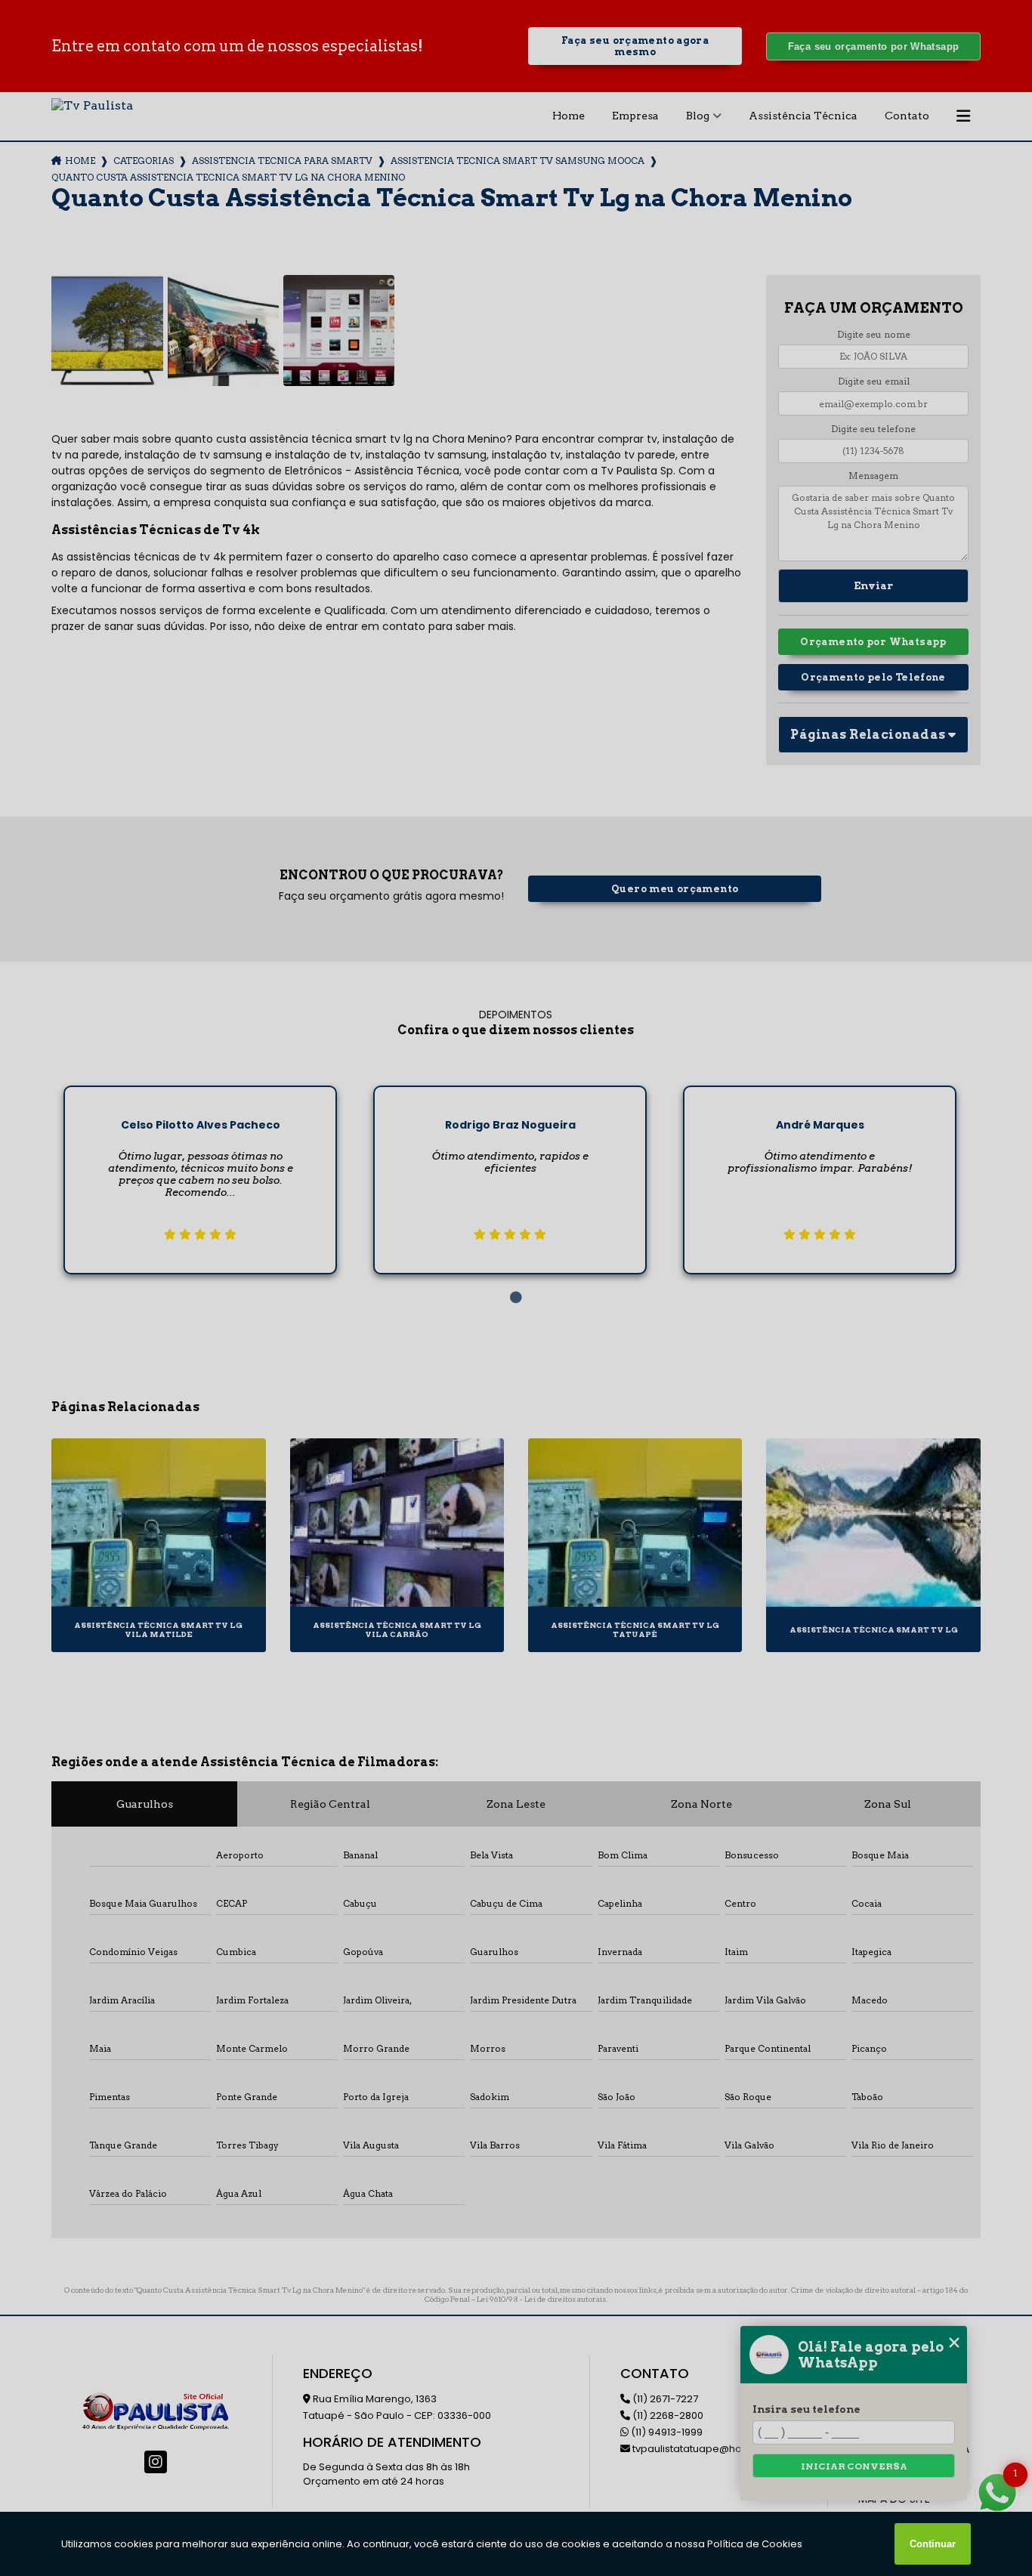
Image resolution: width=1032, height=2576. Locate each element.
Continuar (933, 2544)
